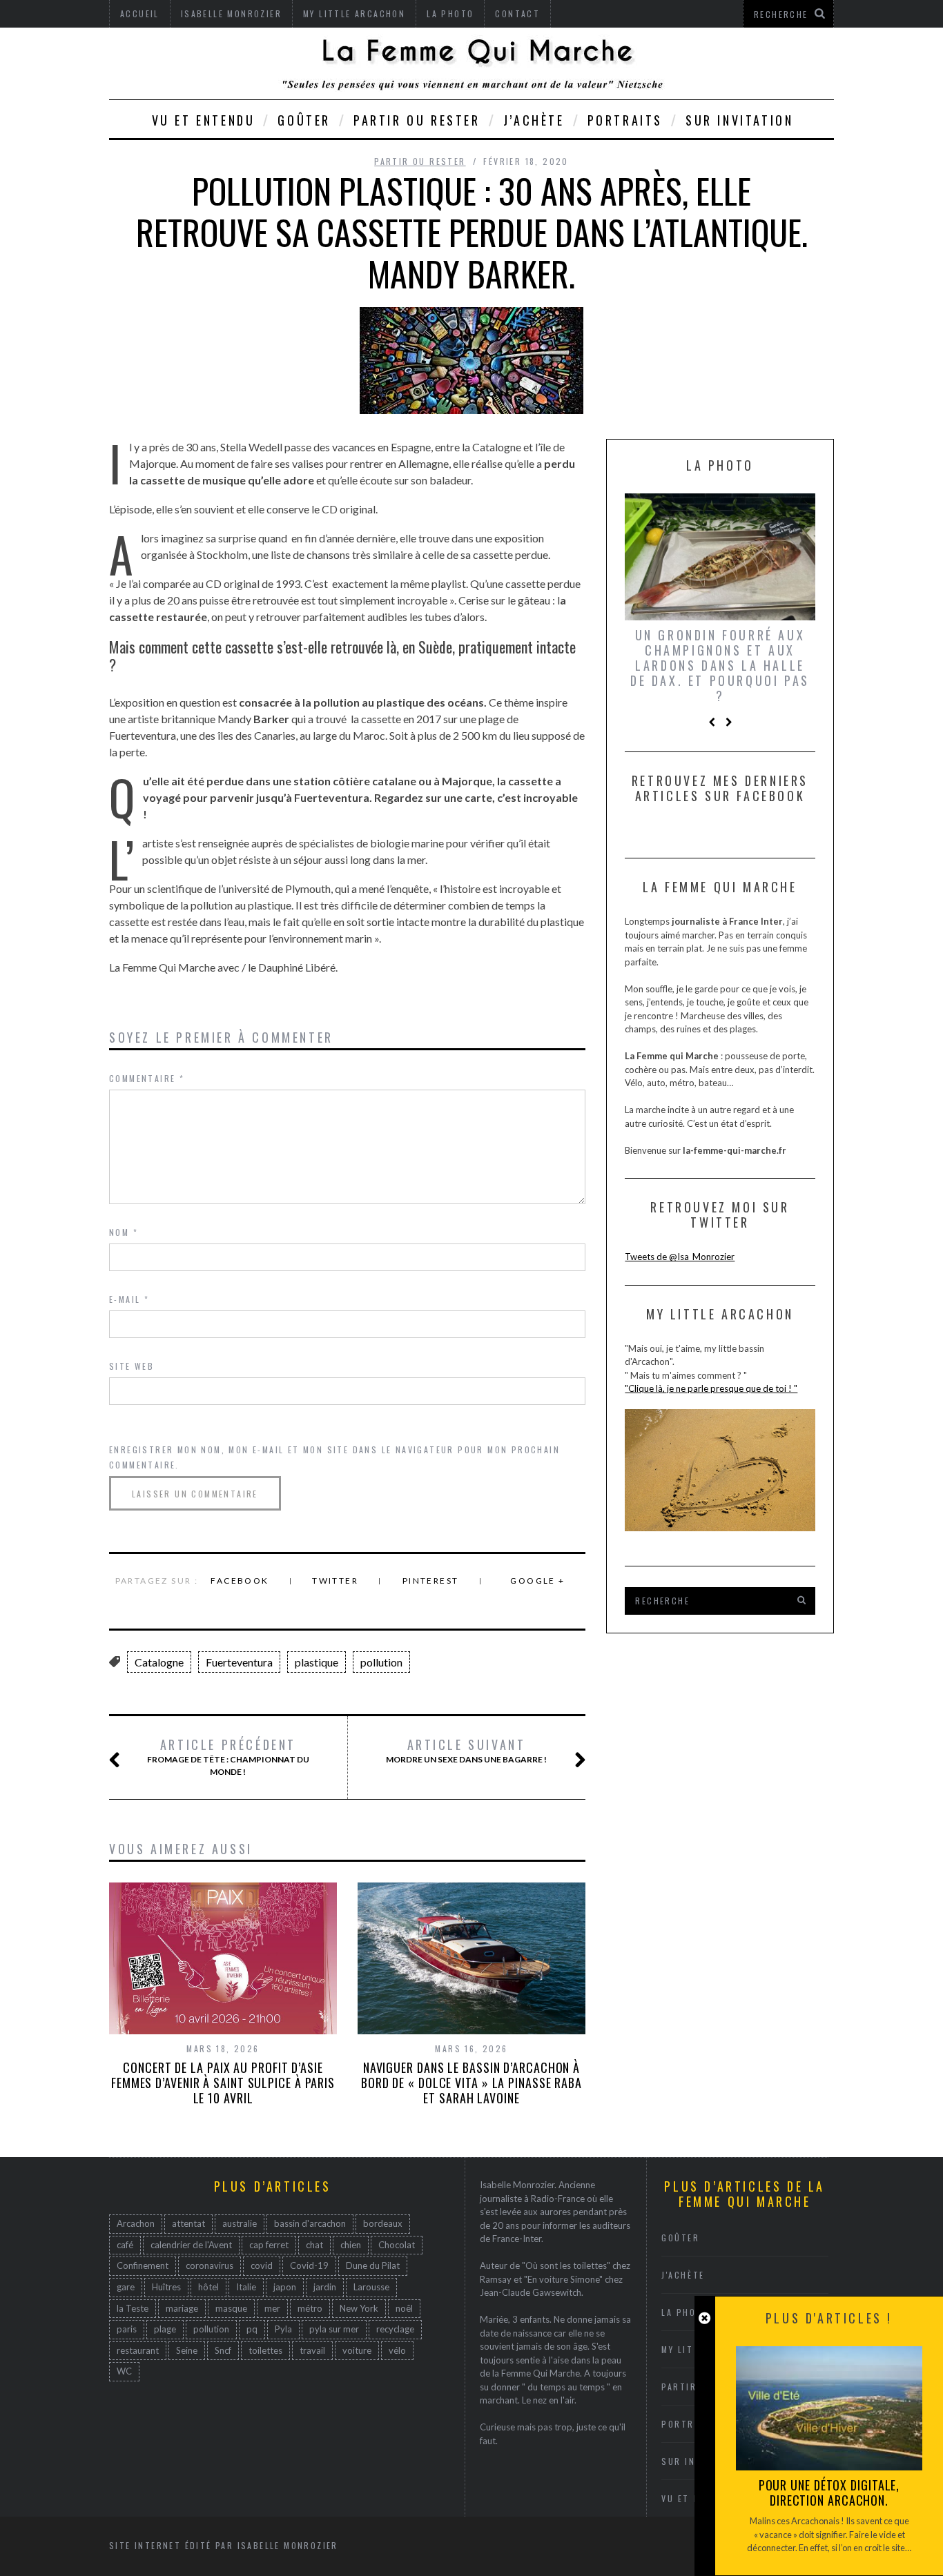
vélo (397, 2350)
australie (240, 2223)
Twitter (335, 1581)
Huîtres (166, 2287)
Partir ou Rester (417, 120)
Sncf (223, 2350)
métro (310, 2308)
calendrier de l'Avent (191, 2245)
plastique (317, 1662)
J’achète (534, 120)
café (125, 2245)
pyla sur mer (334, 2329)
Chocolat (397, 2245)
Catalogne (159, 1662)
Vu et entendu (204, 120)
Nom (124, 1232)
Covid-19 (309, 2265)
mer (272, 2308)
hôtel (208, 2287)
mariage (182, 2308)
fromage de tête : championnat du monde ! (228, 1757)
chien (351, 2245)
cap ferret (269, 2245)
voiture (357, 2350)
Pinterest (431, 1581)
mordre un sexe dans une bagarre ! (466, 1751)
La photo (686, 2312)
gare (126, 2287)
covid (262, 2265)
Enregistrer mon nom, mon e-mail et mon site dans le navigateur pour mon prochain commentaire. (334, 1457)
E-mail (129, 1299)
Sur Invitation (739, 120)
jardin (325, 2287)
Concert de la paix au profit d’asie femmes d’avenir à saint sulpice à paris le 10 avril (223, 2083)
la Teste (133, 2308)
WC (124, 2371)
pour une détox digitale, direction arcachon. (829, 2493)
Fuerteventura (239, 1662)
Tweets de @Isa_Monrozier (680, 1257)
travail (312, 2350)
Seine (187, 2350)
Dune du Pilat (373, 2265)
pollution (381, 1662)
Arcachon (136, 2223)
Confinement (143, 2265)
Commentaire (147, 1078)
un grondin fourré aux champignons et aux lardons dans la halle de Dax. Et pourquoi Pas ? (720, 665)
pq (252, 2329)
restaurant (138, 2350)
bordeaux (383, 2223)
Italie (246, 2287)
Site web (132, 1366)
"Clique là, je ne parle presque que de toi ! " (711, 1388)
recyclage (395, 2329)
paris (127, 2329)
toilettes (265, 2350)
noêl (404, 2308)
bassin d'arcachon (310, 2223)
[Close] (704, 2318)
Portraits (625, 120)
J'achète (683, 2275)
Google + (537, 1581)
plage (165, 2329)
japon (285, 2287)
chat (314, 2245)
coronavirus (210, 2265)
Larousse (371, 2287)
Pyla (283, 2329)
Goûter (304, 120)
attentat (188, 2223)
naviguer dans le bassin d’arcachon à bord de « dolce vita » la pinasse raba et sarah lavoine (471, 2083)
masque (231, 2308)
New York (359, 2308)
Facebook (240, 1581)
